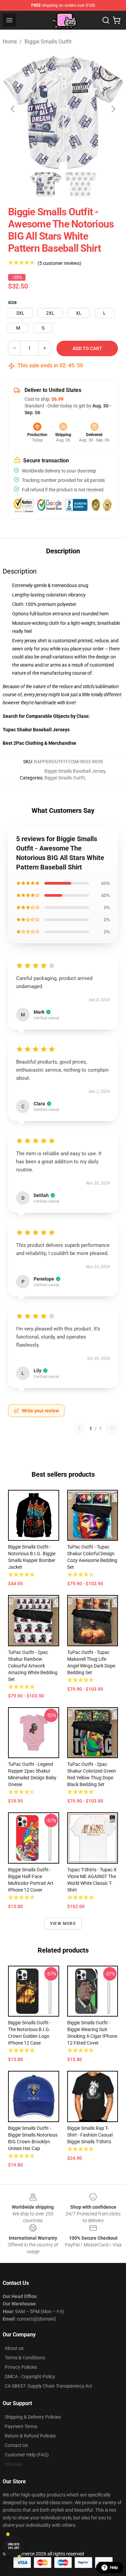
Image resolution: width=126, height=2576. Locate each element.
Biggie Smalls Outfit (48, 42)
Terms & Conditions (25, 2358)
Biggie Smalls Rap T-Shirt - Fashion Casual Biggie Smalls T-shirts (90, 2135)
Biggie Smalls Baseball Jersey (75, 771)
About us (14, 2348)
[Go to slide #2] (81, 184)
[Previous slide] (13, 109)
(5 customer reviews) (59, 263)
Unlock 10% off (14, 2546)
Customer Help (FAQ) (27, 2455)
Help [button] (114, 2568)
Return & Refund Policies (30, 2436)
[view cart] (117, 20)
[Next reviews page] (112, 1429)
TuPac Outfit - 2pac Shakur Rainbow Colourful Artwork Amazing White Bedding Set (33, 1666)
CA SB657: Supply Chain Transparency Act (49, 2386)
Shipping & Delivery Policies (33, 2417)
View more (63, 1924)
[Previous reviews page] (79, 1429)
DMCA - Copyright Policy (30, 2376)
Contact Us (16, 2445)
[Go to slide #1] (46, 184)
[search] (106, 20)
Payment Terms (21, 2426)
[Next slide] (113, 109)
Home (10, 42)
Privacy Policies (21, 2367)
